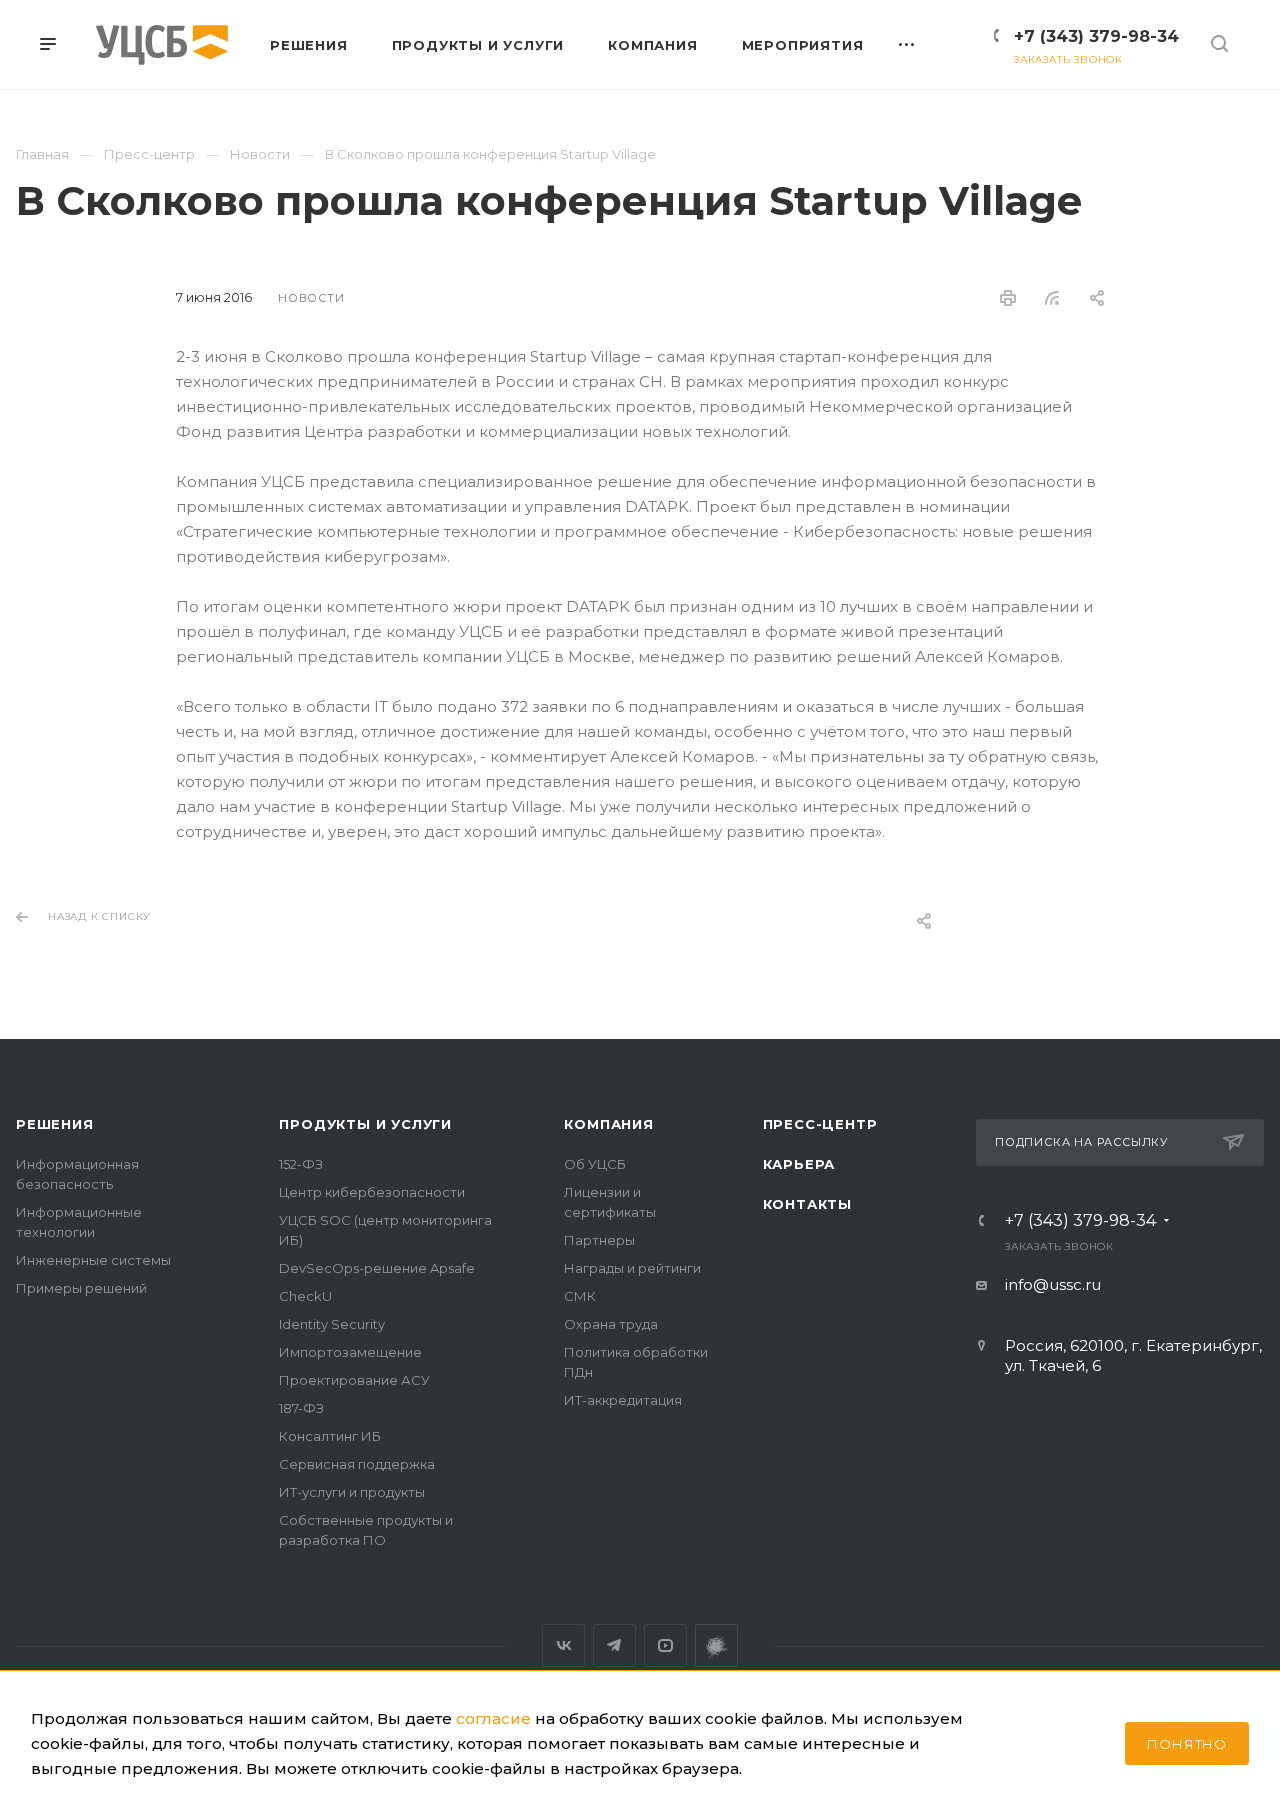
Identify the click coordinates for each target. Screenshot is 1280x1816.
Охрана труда (611, 1324)
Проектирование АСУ (354, 1380)
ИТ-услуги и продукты (352, 1492)
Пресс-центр (820, 1124)
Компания (608, 1124)
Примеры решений (81, 1288)
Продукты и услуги (365, 1124)
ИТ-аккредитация (623, 1400)
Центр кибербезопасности (372, 1192)
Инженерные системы (93, 1260)
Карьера (799, 1164)
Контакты (807, 1204)
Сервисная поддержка (357, 1464)
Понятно (1187, 1744)
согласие (493, 1718)
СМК (580, 1296)
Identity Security (332, 1324)
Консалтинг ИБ (330, 1436)
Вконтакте (563, 1645)
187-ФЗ (301, 1408)
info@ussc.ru (1053, 1284)
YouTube (665, 1645)
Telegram (614, 1645)
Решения (55, 1124)
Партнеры (599, 1240)
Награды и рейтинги (632, 1268)
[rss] (1052, 298)
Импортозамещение (350, 1352)
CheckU (305, 1296)
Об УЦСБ (595, 1164)
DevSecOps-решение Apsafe (377, 1268)
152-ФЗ (301, 1164)
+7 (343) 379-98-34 (1096, 36)
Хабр (716, 1645)
